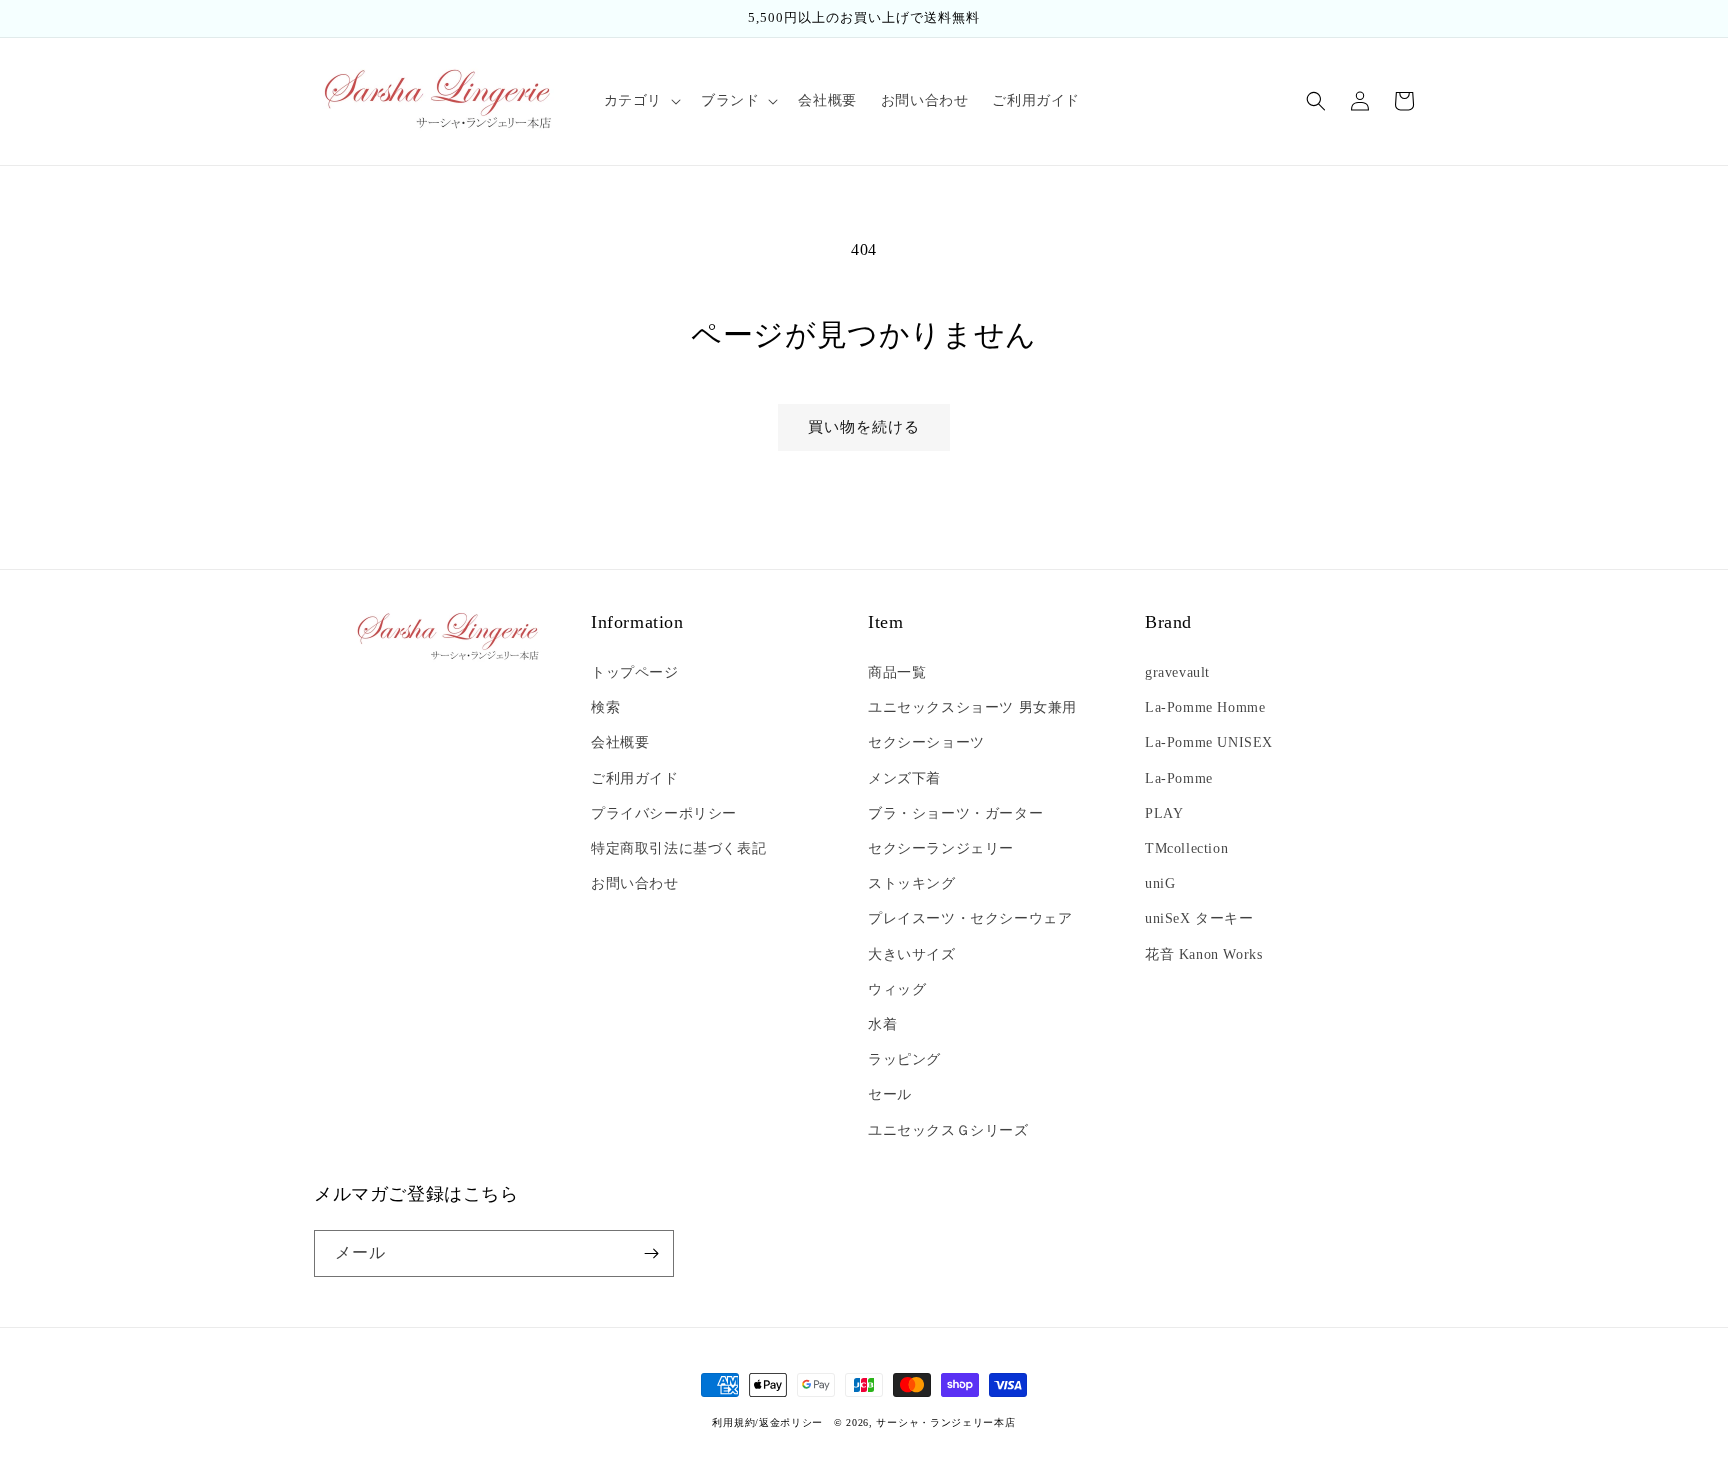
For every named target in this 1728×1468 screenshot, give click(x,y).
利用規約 (733, 1422)
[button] (640, 101)
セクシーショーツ (926, 742)
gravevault (1177, 672)
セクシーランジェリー (941, 848)
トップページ (635, 672)
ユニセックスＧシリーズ (948, 1130)
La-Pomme (1179, 778)
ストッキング (912, 883)
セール (890, 1094)
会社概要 (620, 742)
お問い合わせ (635, 883)
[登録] (651, 1253)
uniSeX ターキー (1199, 918)
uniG (1160, 883)
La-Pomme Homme (1205, 707)
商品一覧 (897, 672)
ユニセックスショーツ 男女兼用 (972, 707)
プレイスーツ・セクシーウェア (970, 918)
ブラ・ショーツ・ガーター (955, 813)
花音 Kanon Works (1203, 954)
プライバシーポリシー (664, 813)
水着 (882, 1024)
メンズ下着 (904, 778)
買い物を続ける (864, 427)
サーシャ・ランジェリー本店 (945, 1422)
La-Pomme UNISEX (1209, 742)
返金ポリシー (791, 1422)
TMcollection (1186, 848)
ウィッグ (897, 989)
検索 (605, 707)
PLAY (1164, 813)
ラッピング (904, 1059)
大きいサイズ (912, 954)
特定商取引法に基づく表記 (678, 848)
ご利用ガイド (635, 778)
